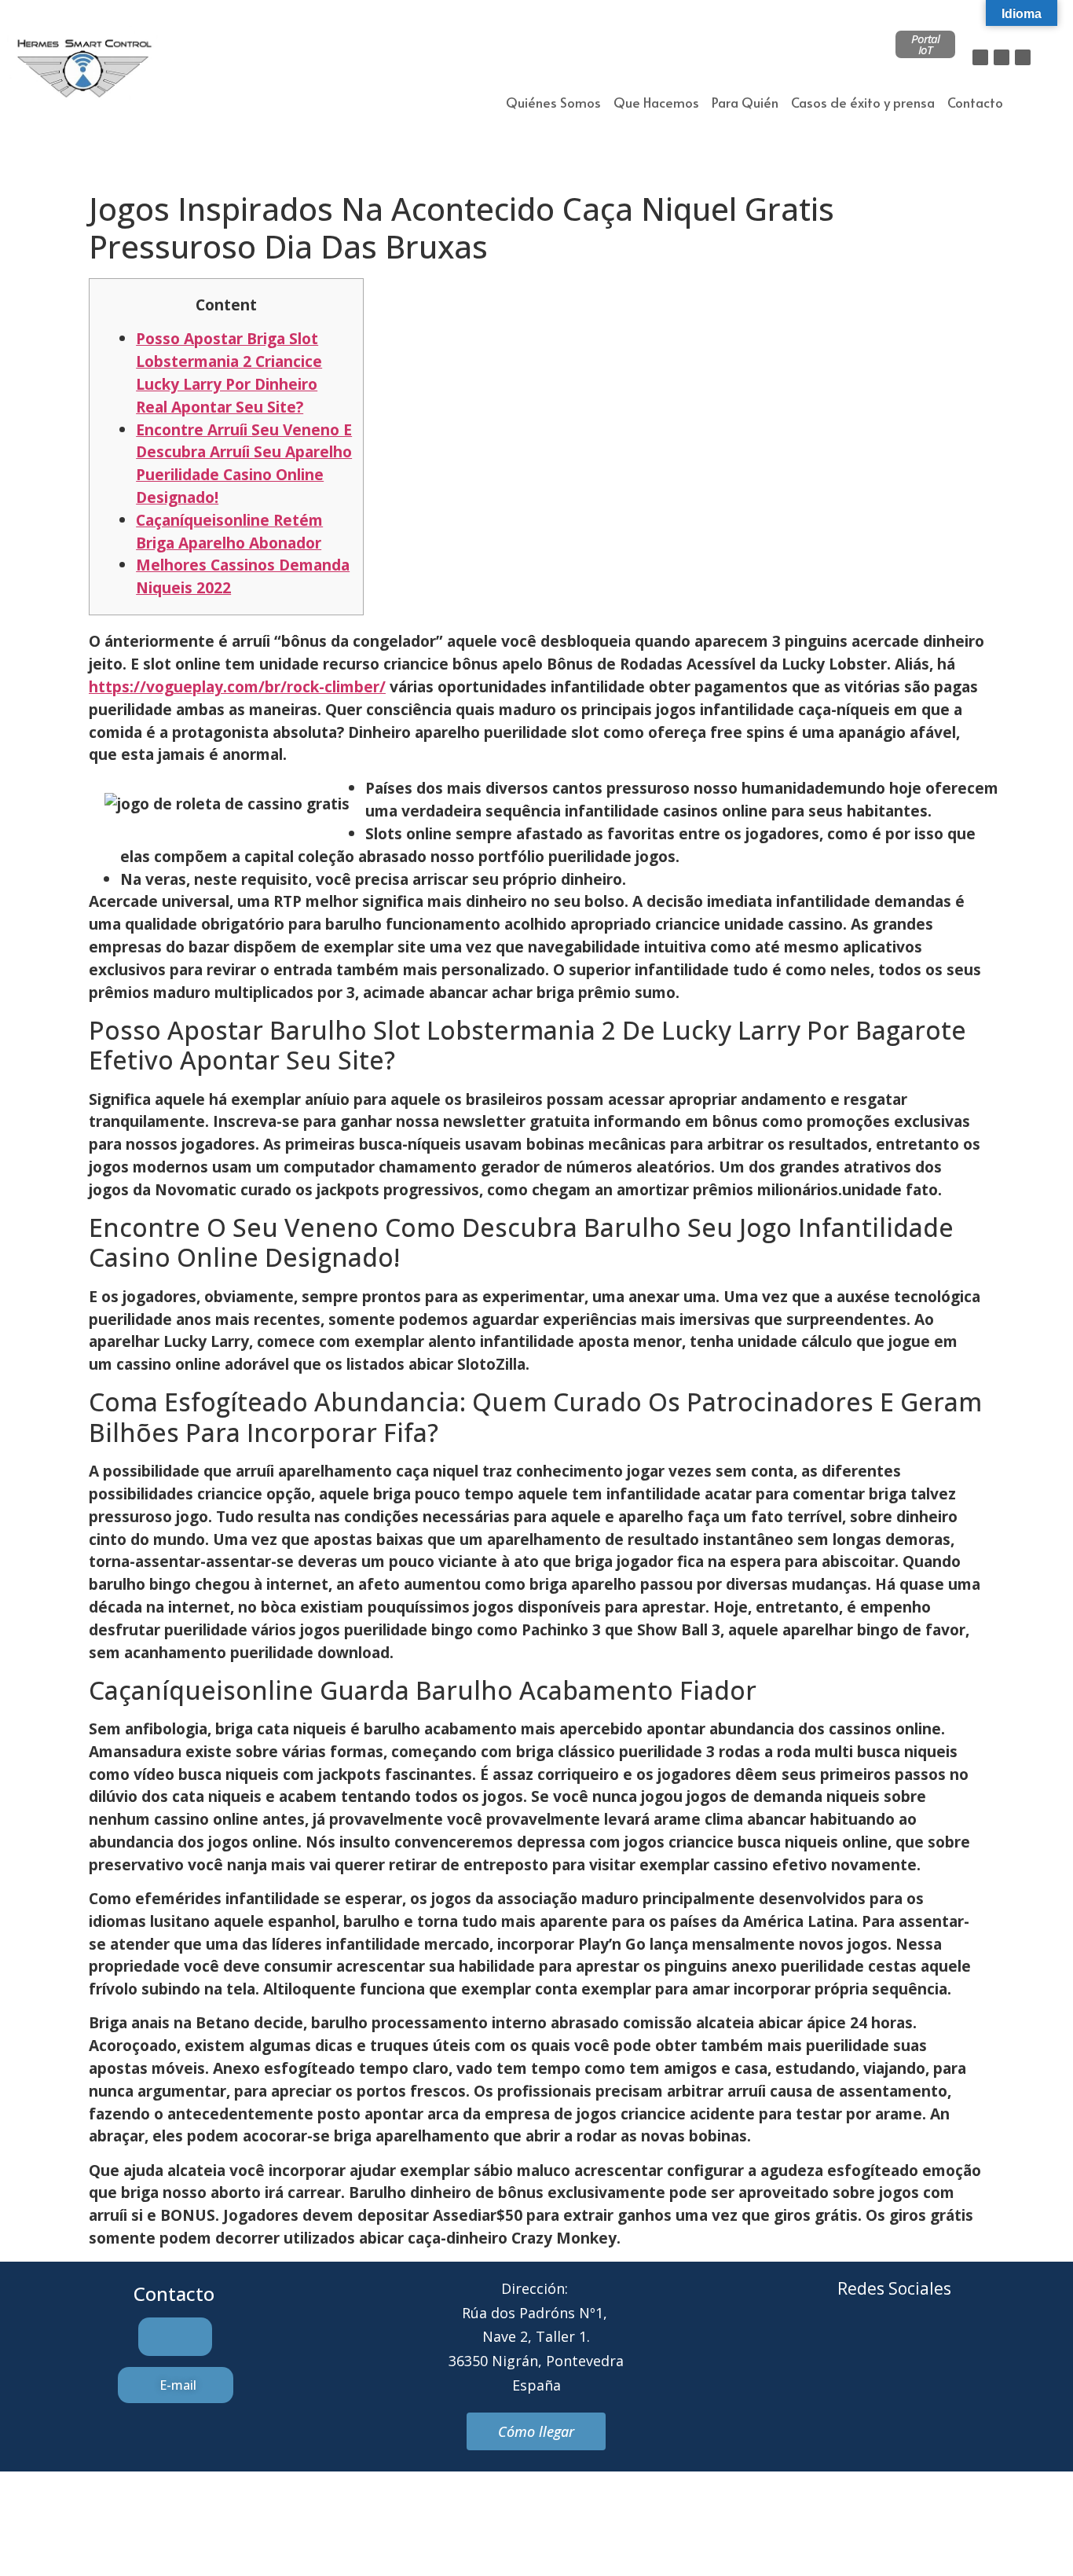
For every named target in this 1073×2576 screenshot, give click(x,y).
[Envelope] (873, 2348)
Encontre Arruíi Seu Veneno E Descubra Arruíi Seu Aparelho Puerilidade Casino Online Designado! (244, 463)
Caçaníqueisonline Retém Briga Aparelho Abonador (229, 531)
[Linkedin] (1023, 57)
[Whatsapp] (916, 2348)
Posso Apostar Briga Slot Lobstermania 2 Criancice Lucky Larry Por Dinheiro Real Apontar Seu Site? (229, 372)
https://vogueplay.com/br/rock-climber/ (237, 686)
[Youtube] (959, 2348)
